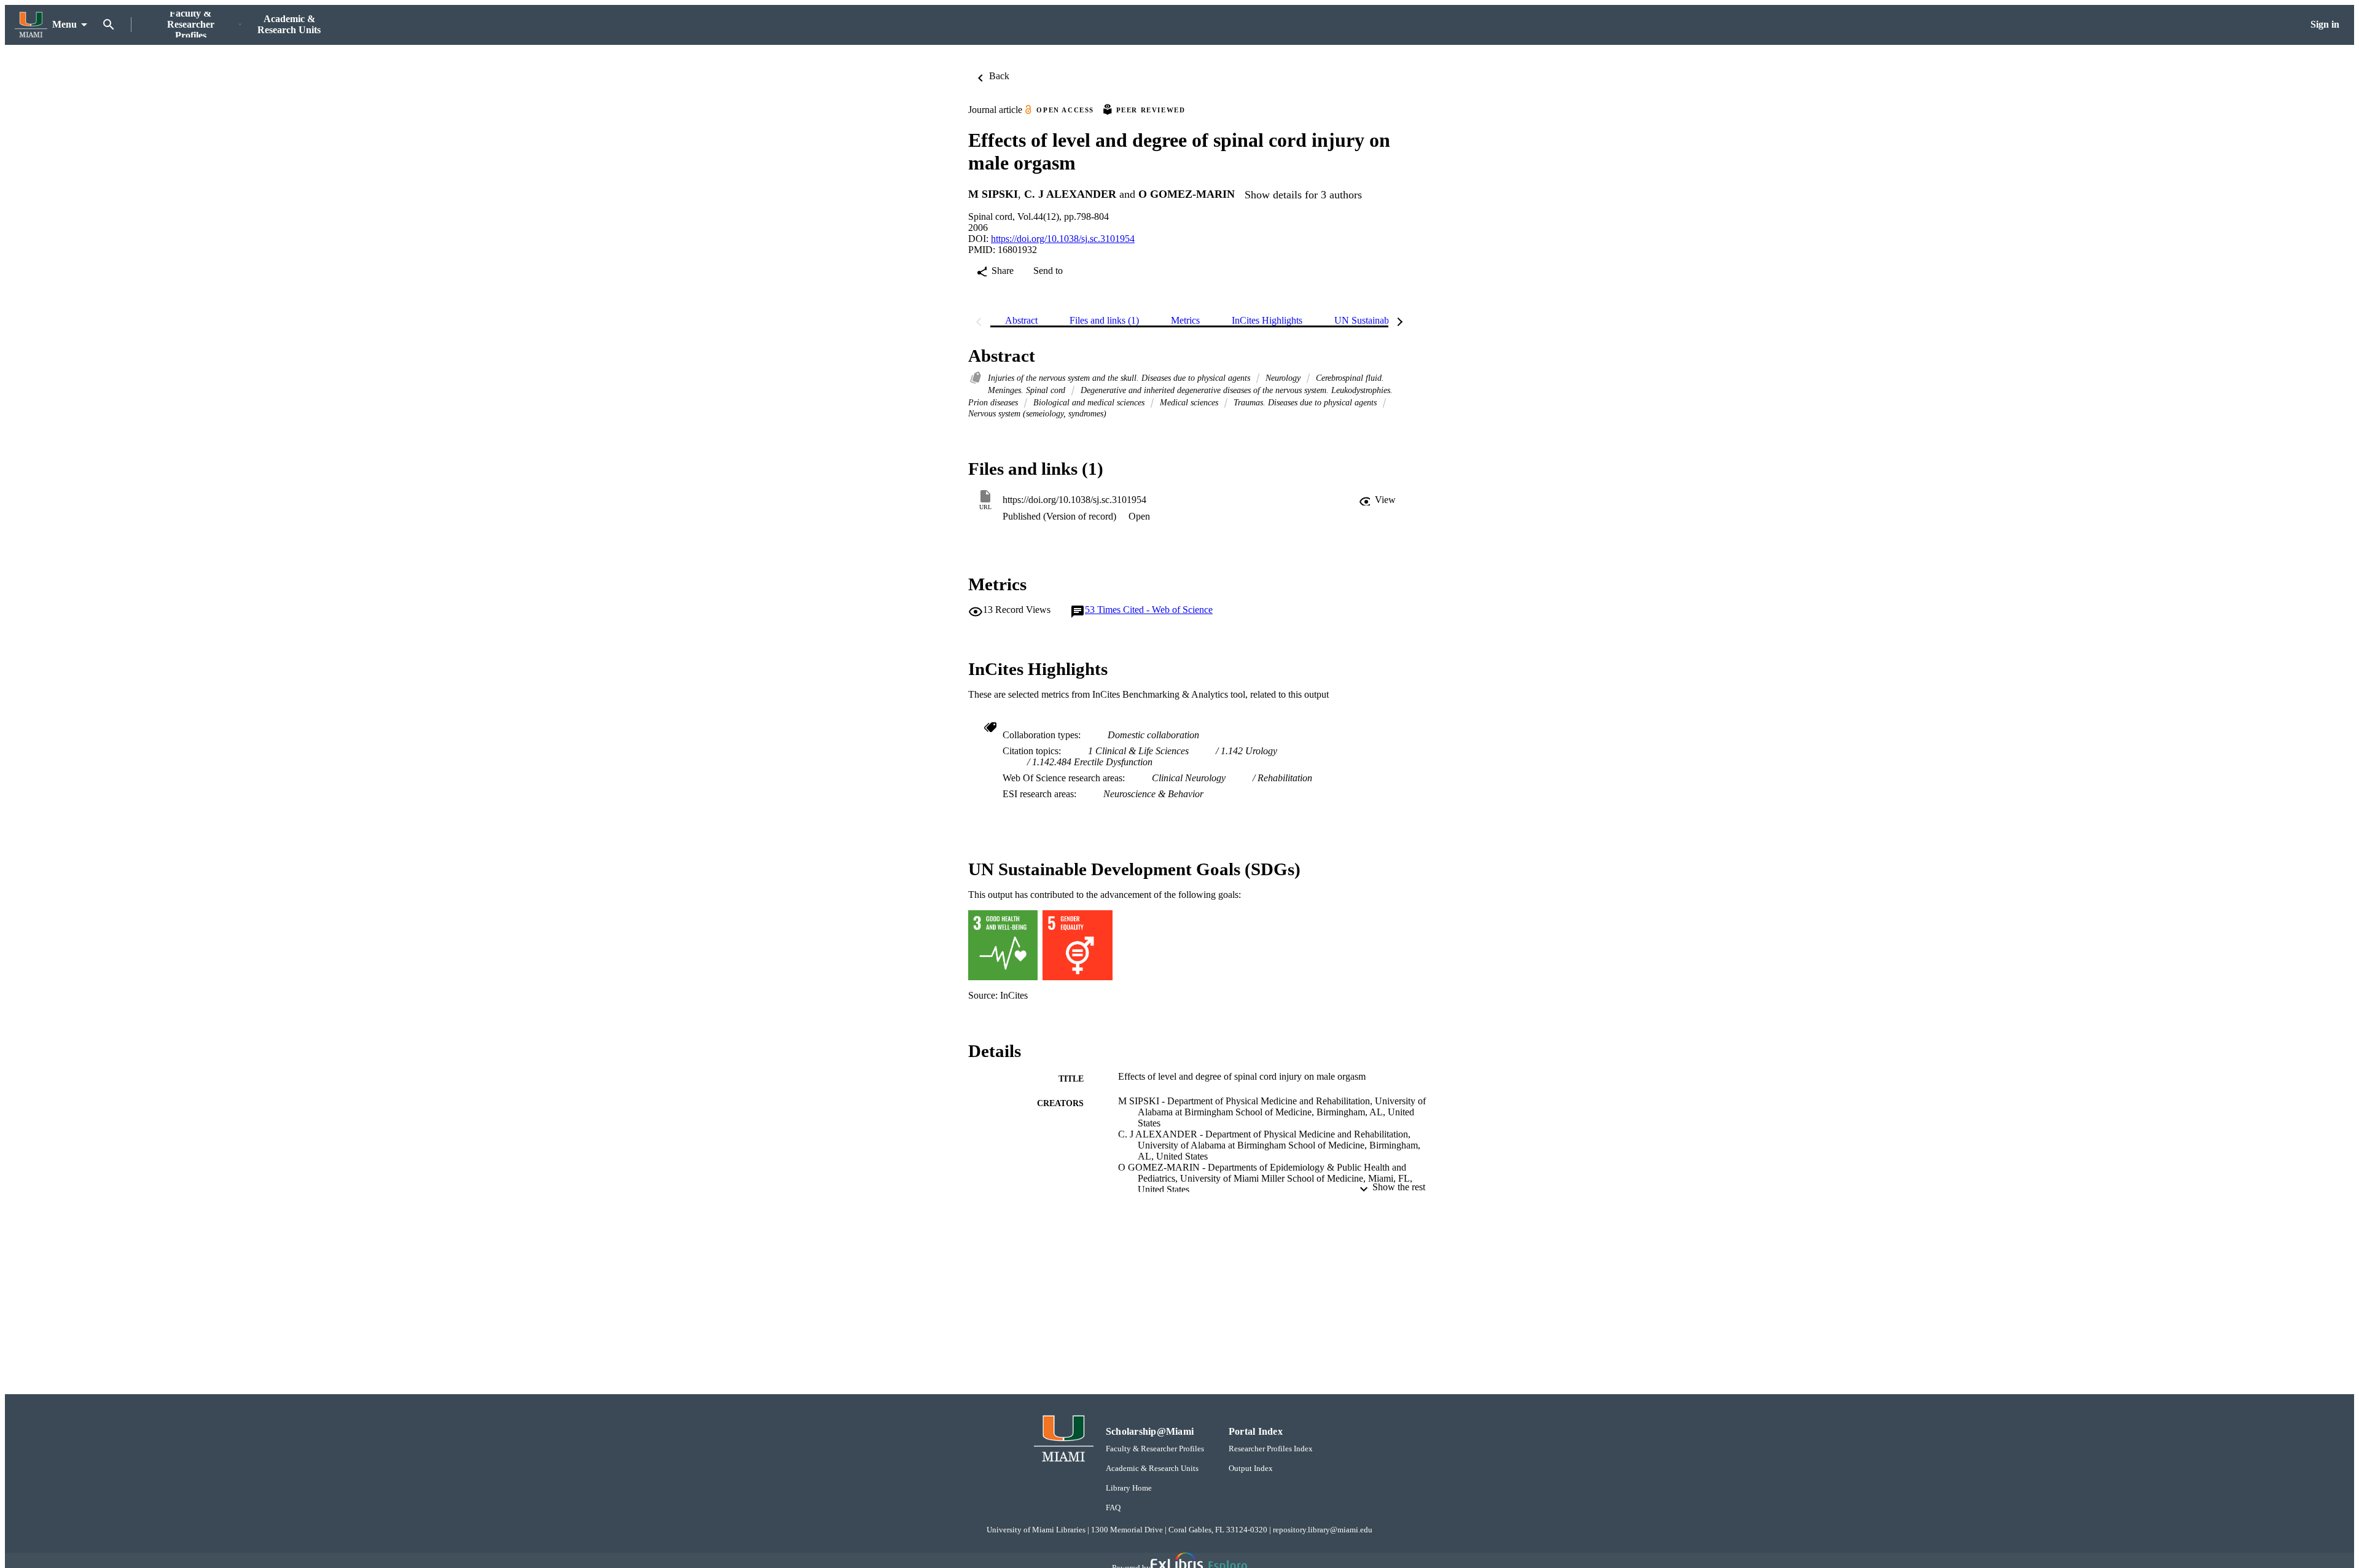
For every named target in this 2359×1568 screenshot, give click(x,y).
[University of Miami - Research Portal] (31, 25)
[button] (1377, 500)
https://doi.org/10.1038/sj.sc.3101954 (1063, 239)
